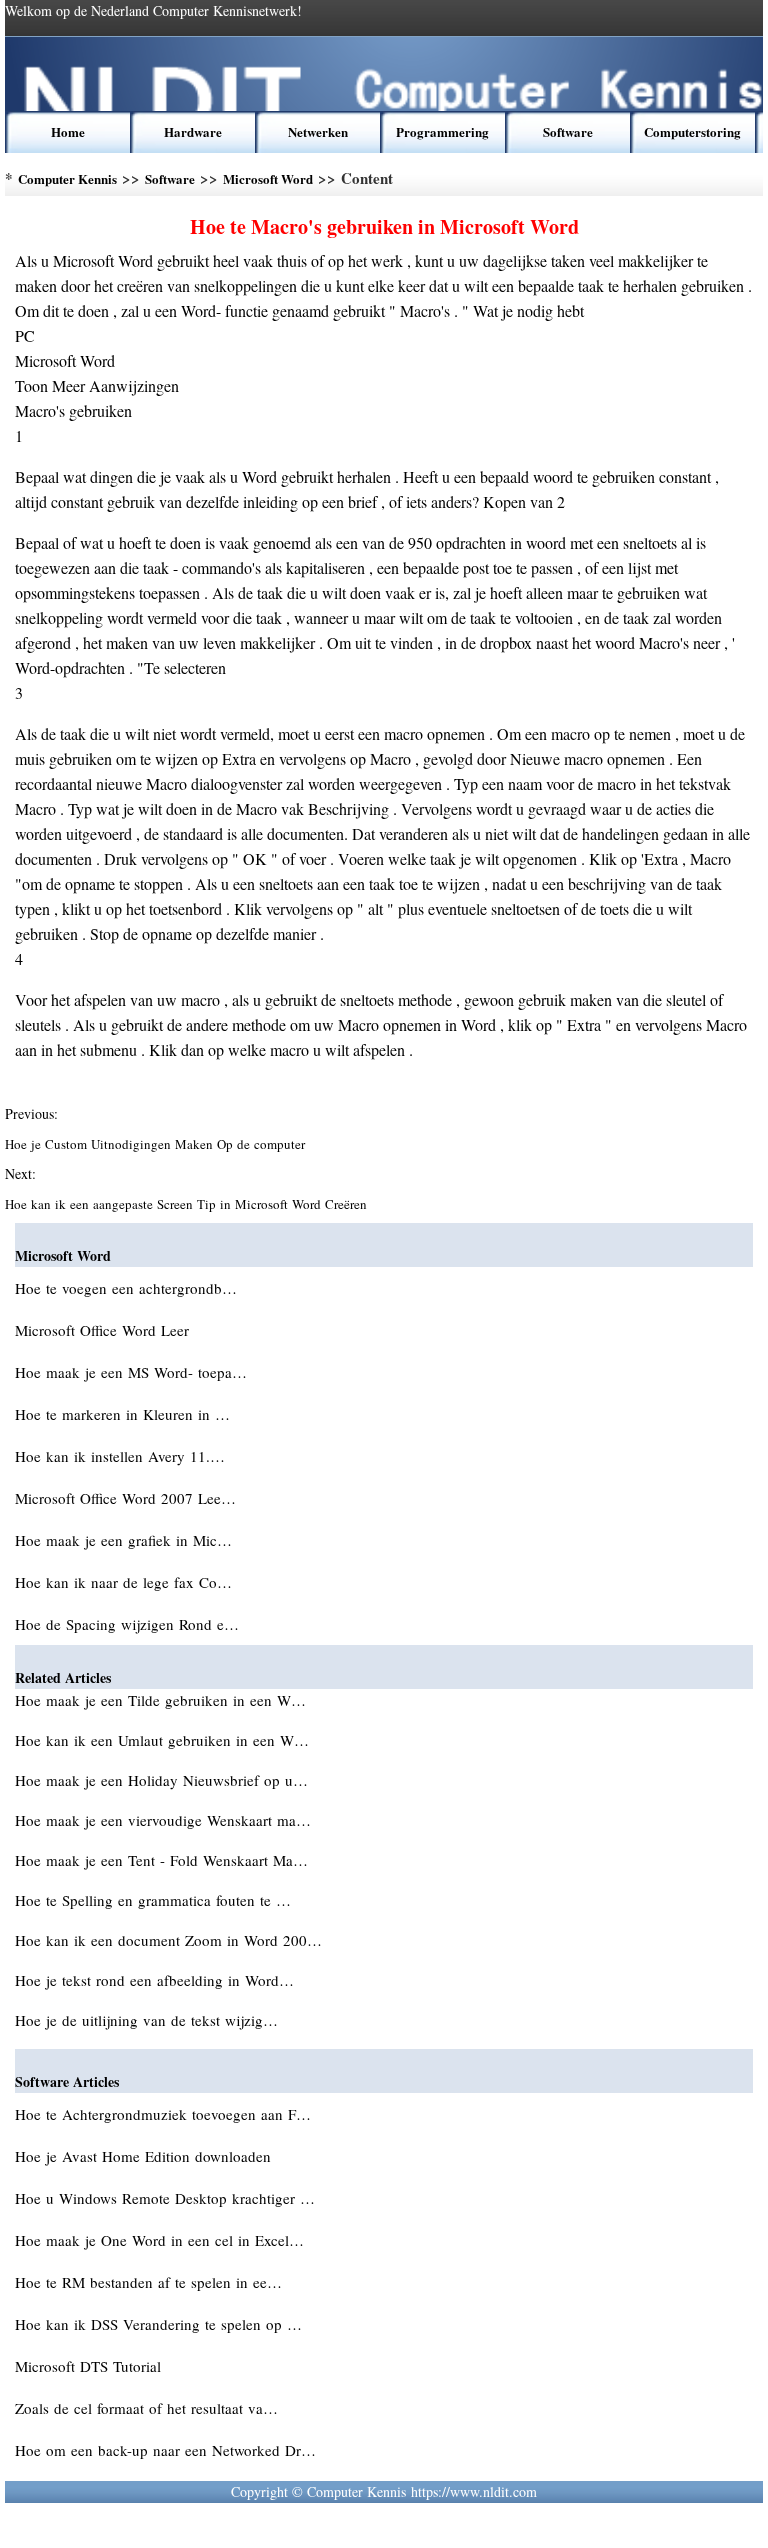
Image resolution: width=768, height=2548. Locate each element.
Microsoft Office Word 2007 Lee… (125, 1498)
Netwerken (318, 131)
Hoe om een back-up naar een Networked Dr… (165, 2450)
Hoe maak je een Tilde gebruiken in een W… (160, 1700)
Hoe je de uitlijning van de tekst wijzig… (146, 2020)
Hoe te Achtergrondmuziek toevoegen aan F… (163, 2114)
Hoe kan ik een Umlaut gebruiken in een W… (162, 1740)
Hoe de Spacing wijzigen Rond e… (127, 1624)
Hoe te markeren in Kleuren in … (122, 1414)
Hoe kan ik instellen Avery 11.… (120, 1456)
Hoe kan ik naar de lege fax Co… (123, 1582)
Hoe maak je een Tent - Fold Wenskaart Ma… (161, 1860)
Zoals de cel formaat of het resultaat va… (146, 2408)
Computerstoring (692, 131)
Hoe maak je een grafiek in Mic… (123, 1540)
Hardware (193, 131)
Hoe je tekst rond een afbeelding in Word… (154, 1980)
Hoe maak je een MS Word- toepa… (131, 1372)
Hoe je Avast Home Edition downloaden (145, 2156)
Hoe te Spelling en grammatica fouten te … (153, 1900)
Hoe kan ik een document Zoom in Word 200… (168, 1940)
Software (568, 131)
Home (68, 131)
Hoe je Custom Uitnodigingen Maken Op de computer (157, 1144)
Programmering (442, 131)
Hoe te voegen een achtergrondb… (126, 1288)
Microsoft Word (268, 178)
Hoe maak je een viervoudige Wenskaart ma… (163, 1820)
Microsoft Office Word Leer (104, 1330)
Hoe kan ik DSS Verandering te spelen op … (158, 2324)
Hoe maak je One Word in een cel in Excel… (159, 2240)
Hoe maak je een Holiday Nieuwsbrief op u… (161, 1780)
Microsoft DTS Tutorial (90, 2366)
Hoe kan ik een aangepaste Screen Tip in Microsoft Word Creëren (188, 1204)
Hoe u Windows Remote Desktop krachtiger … (165, 2198)
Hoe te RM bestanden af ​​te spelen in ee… (148, 2282)
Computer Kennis (67, 178)
